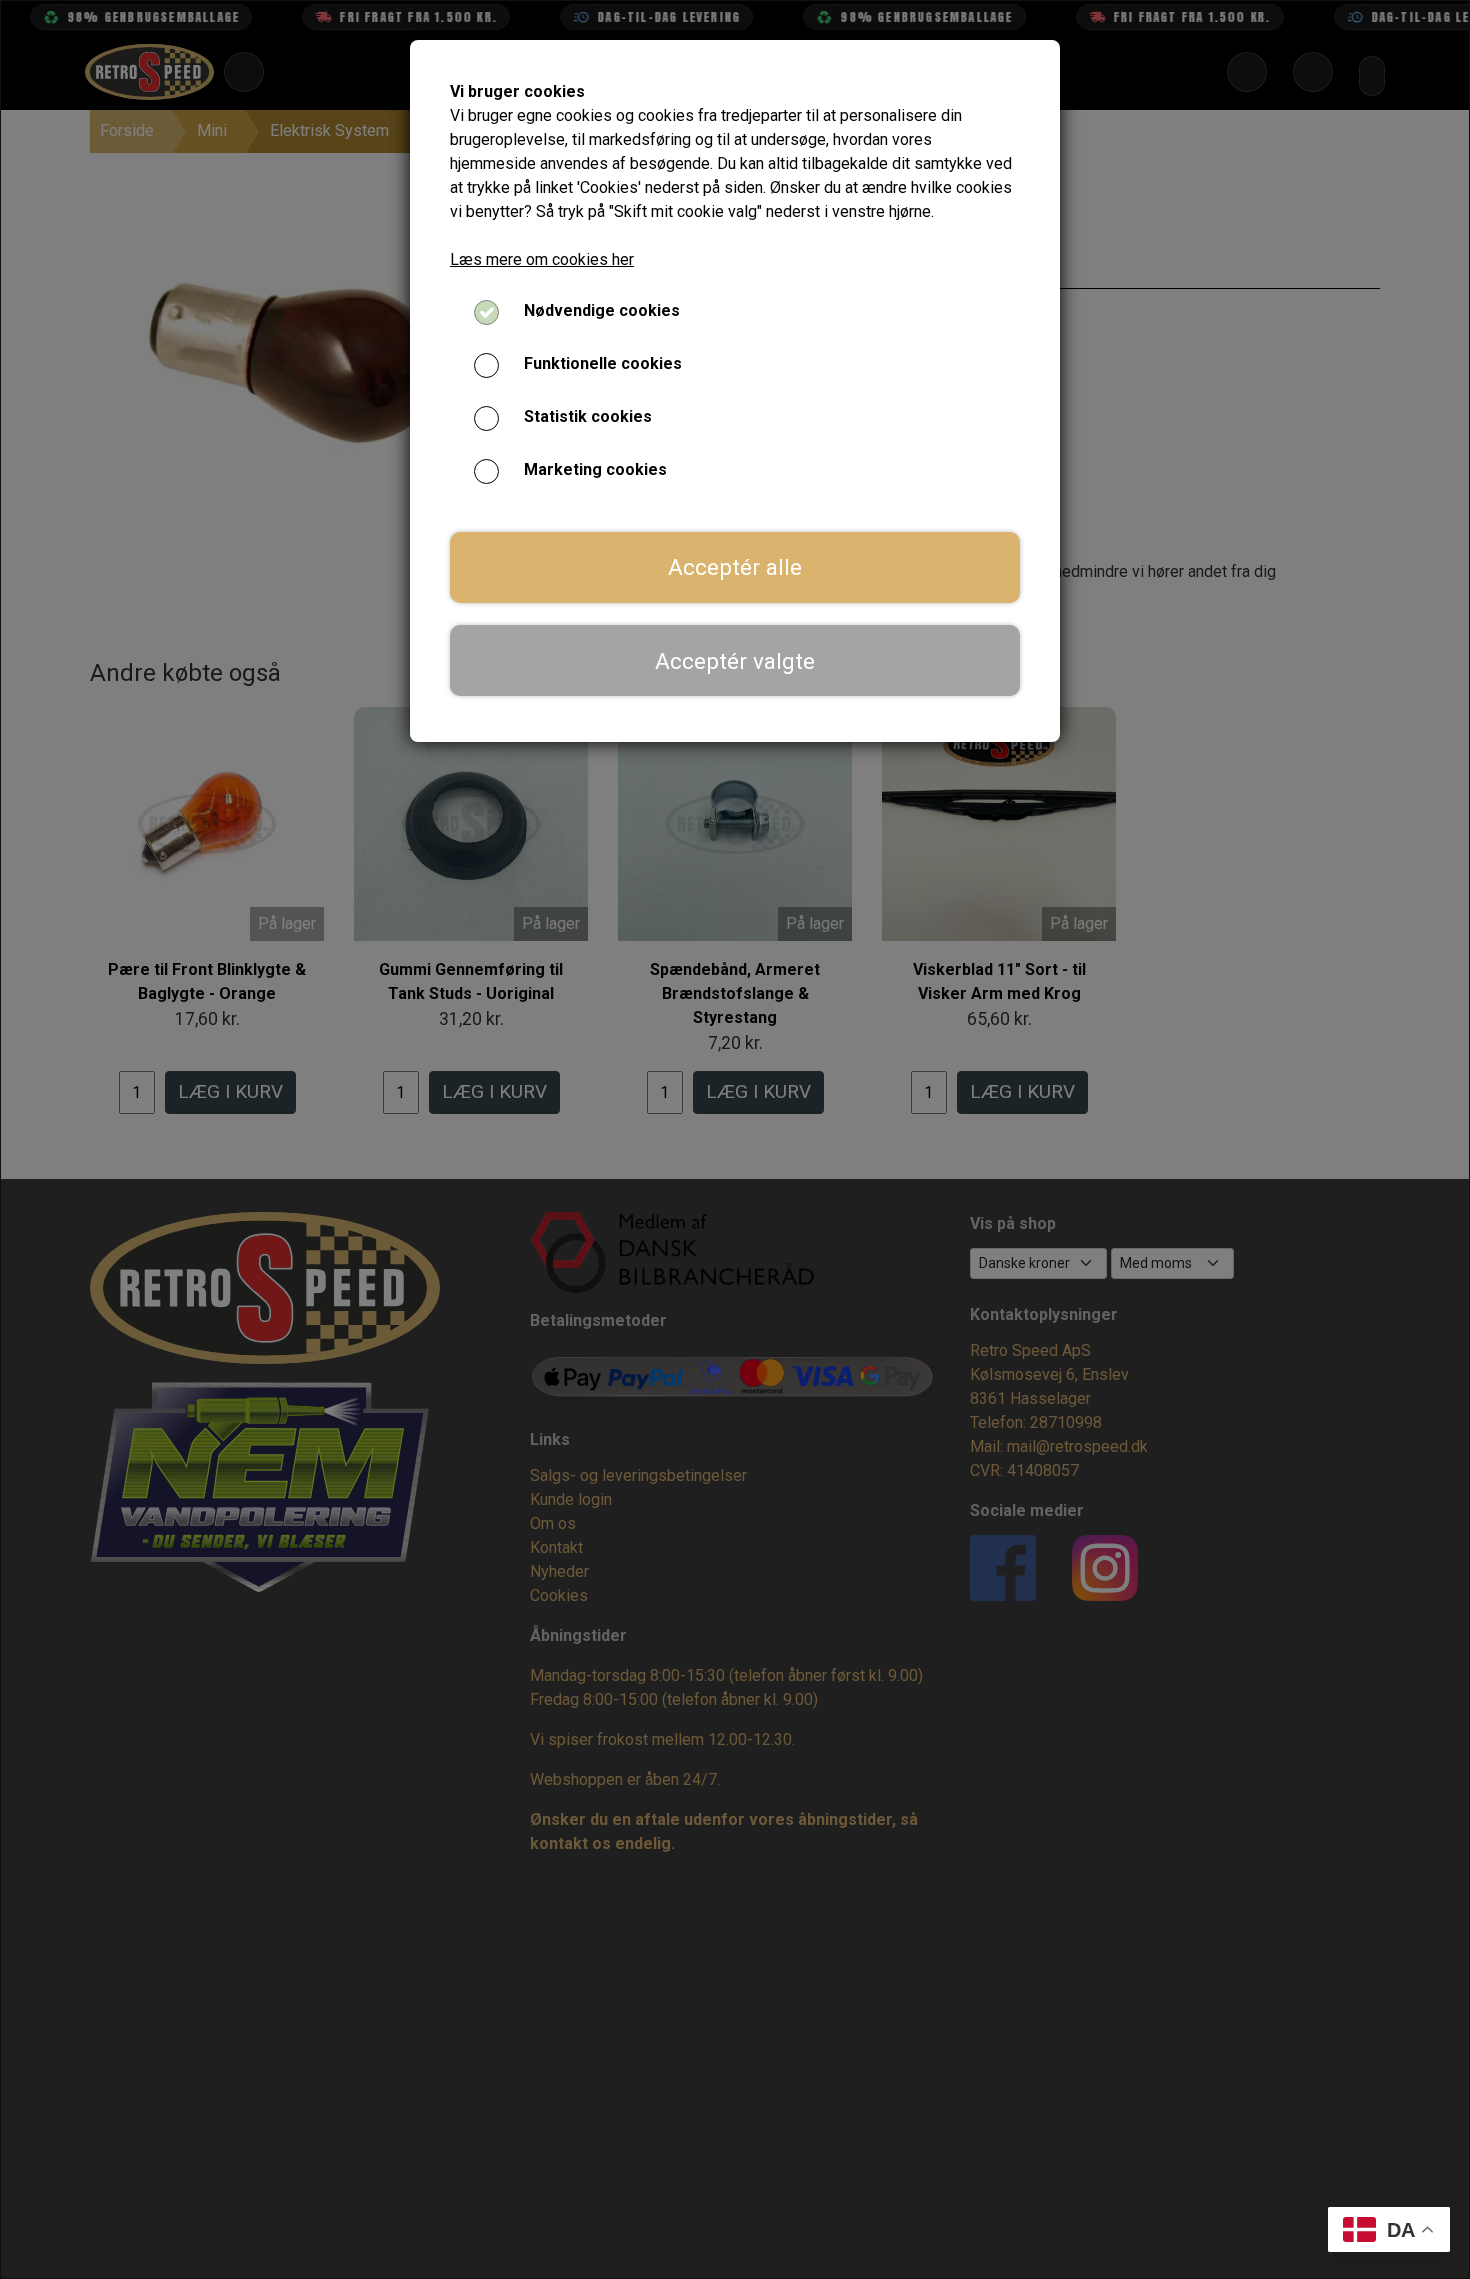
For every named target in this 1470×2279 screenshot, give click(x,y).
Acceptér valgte (735, 661)
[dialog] (735, 1139)
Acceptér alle (735, 567)
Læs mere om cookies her (542, 259)
